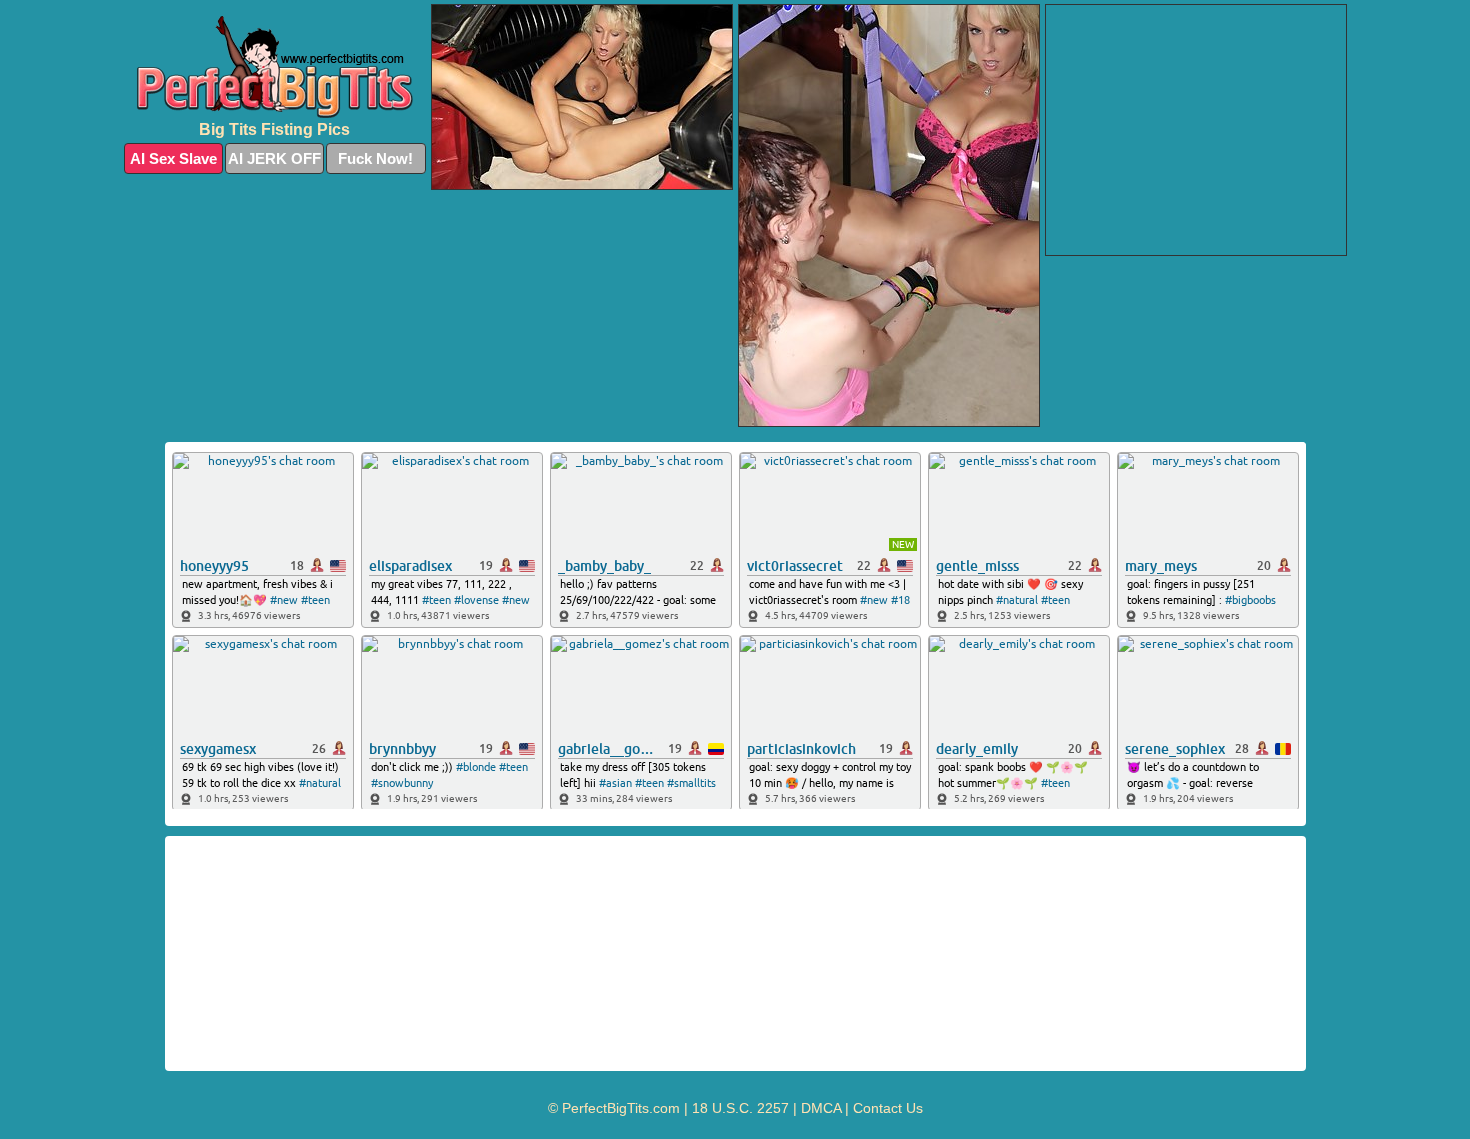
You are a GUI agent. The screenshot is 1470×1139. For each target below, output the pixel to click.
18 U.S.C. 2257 (740, 1108)
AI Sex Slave (173, 158)
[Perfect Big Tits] (275, 67)
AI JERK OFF (274, 158)
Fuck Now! (375, 158)
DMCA (821, 1108)
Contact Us (888, 1108)
